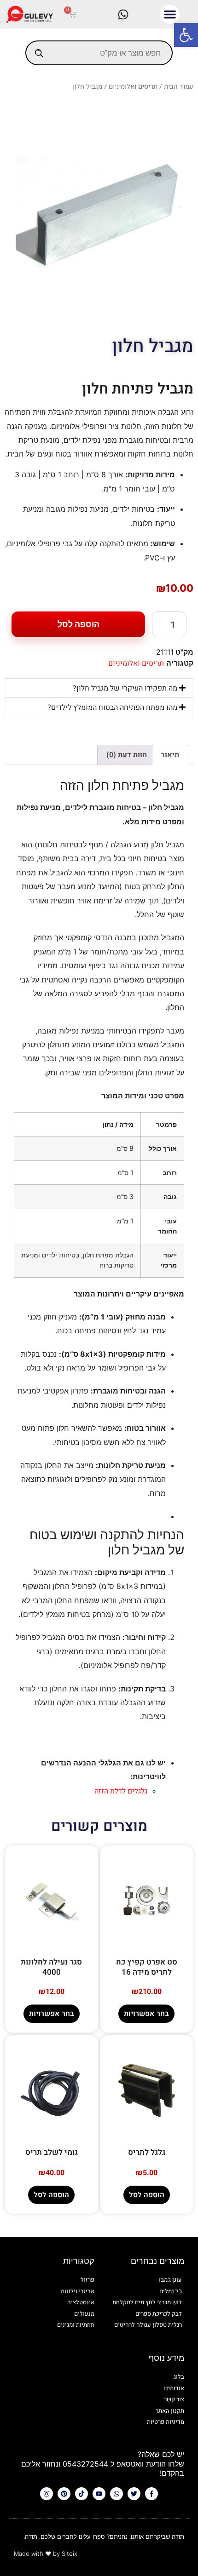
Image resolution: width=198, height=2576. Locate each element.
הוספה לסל (79, 624)
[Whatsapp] (116, 2494)
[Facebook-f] (151, 2494)
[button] (186, 35)
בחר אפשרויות (146, 2014)
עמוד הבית (179, 87)
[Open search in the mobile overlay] (99, 53)
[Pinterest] (64, 2494)
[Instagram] (47, 2494)
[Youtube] (99, 2494)
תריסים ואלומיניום (133, 87)
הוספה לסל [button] (147, 2195)
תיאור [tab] (170, 755)
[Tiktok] (82, 2494)
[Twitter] (134, 2494)
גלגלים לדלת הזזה (121, 1791)
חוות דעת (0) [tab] (127, 755)
